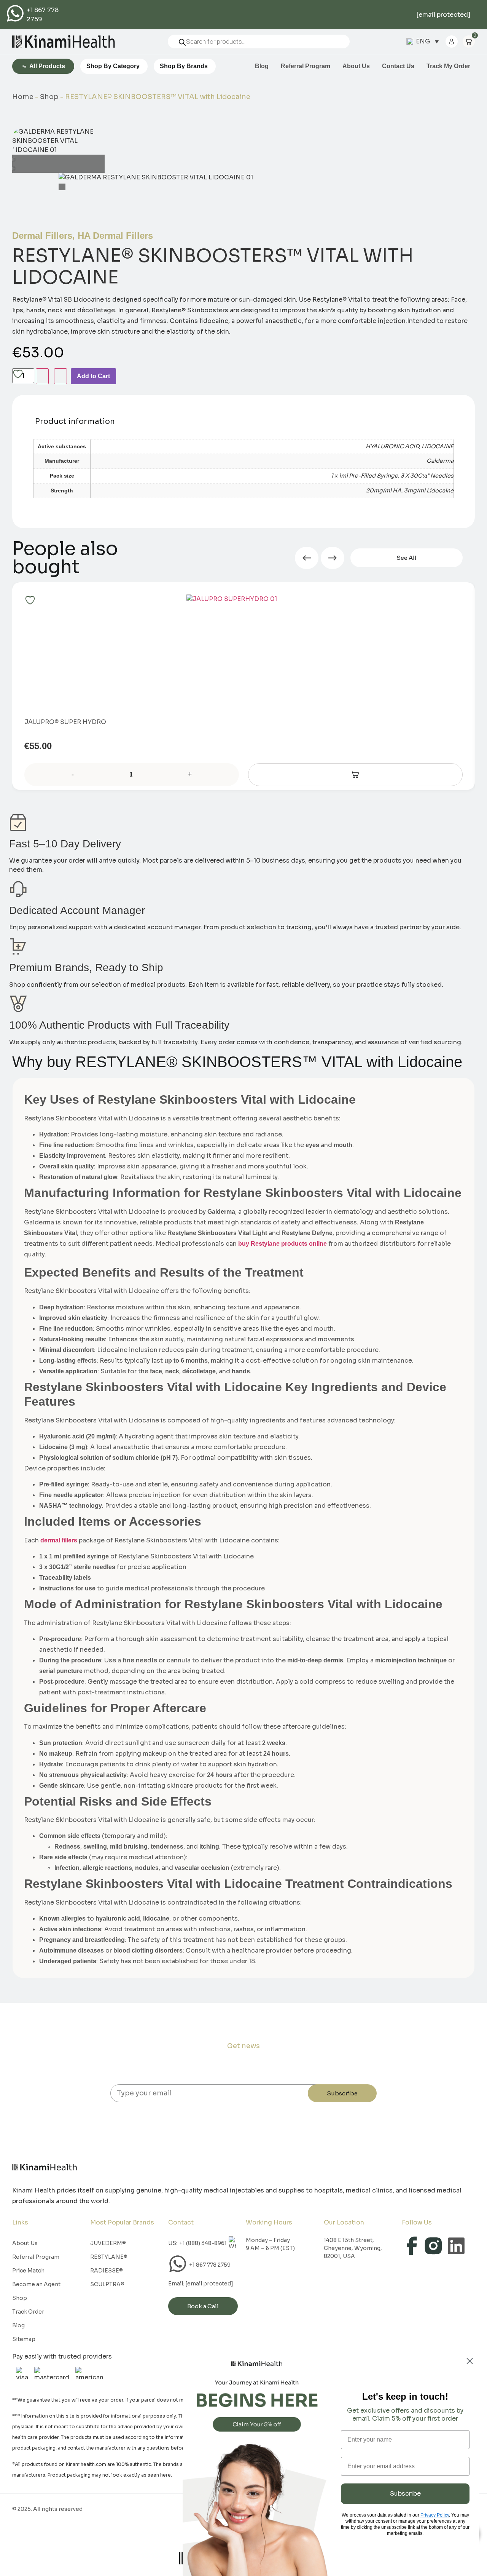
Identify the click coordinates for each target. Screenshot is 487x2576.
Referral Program (306, 66)
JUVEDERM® (108, 2243)
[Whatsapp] (16, 13)
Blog (262, 66)
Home (23, 97)
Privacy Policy (435, 2515)
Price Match (28, 2271)
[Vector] (434, 2246)
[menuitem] (423, 42)
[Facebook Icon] (411, 2246)
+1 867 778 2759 (210, 2265)
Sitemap (24, 2339)
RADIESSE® (107, 2271)
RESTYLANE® (109, 2257)
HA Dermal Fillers (115, 236)
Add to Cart (93, 376)
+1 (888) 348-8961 (203, 2243)
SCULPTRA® (107, 2284)
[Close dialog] (470, 2361)
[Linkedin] (456, 2246)
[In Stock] (355, 775)
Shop (49, 97)
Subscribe (342, 2093)
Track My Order (448, 66)
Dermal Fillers (42, 236)
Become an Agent (36, 2284)
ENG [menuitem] (423, 41)
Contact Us (398, 66)
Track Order (28, 2312)
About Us (356, 66)
